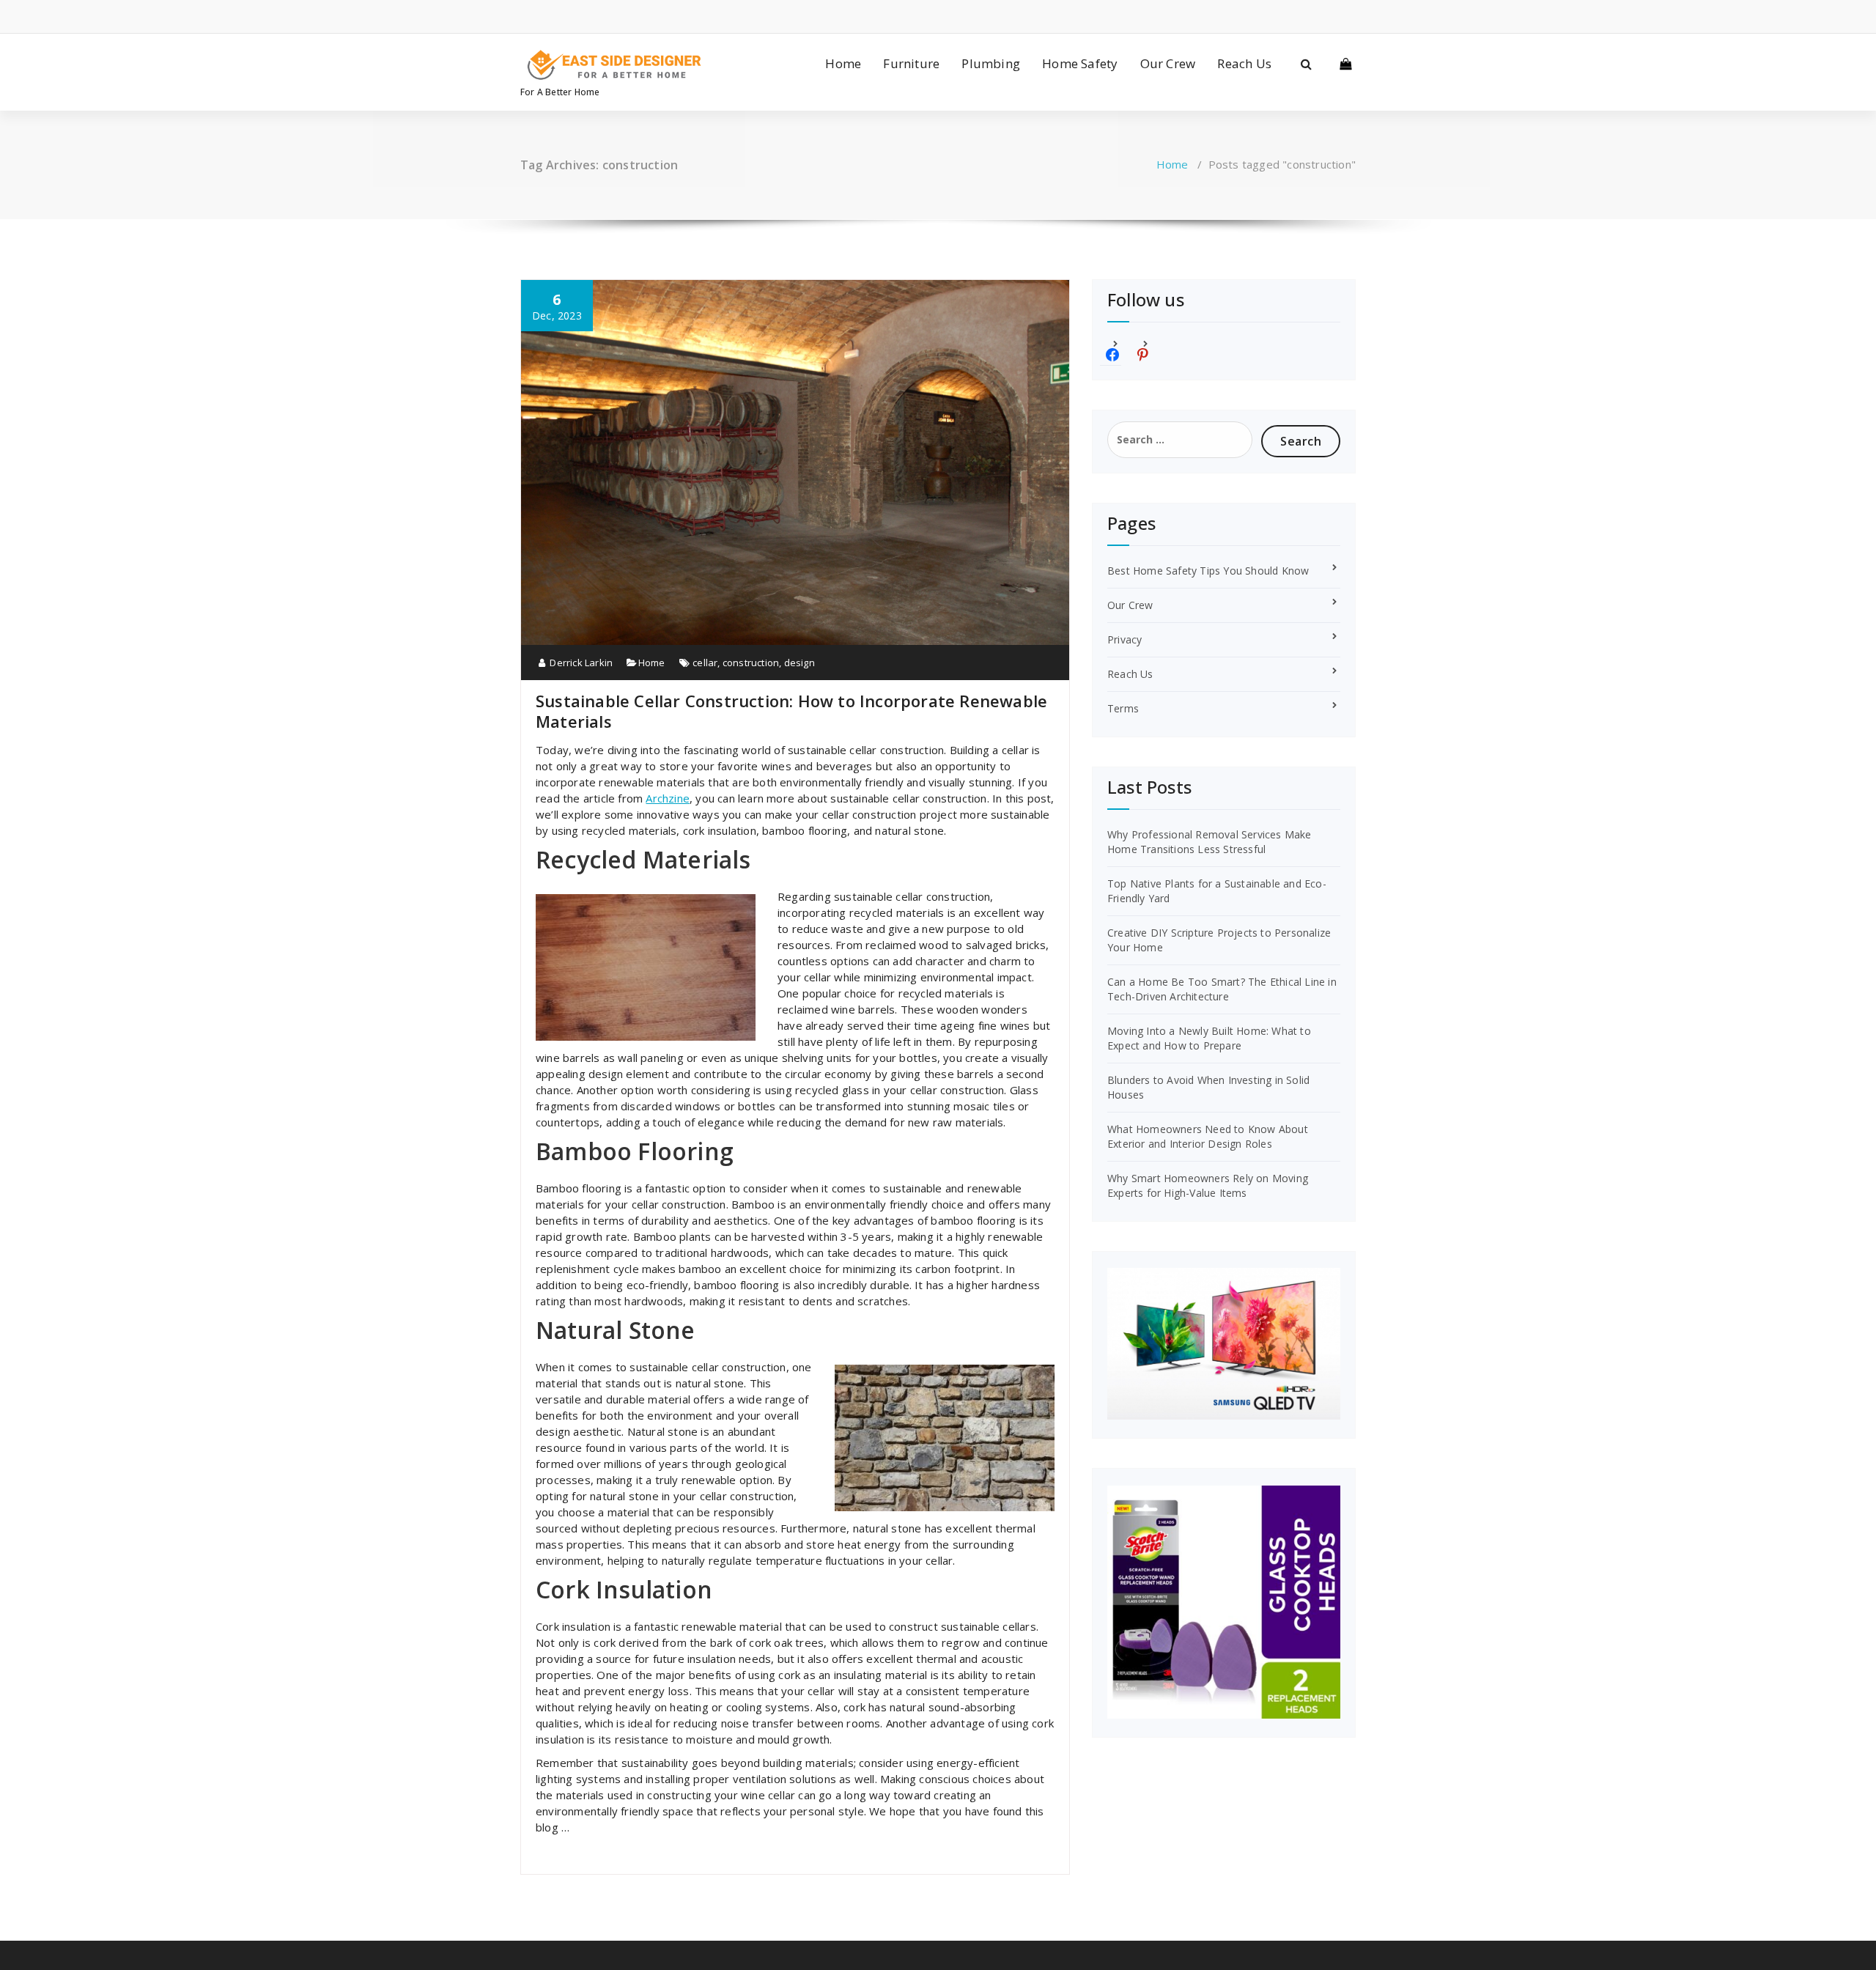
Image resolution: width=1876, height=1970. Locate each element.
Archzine (668, 798)
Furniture (911, 63)
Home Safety (1080, 63)
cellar (705, 663)
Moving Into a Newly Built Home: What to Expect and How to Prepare (1209, 1038)
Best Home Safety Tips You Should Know (1208, 571)
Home (843, 63)
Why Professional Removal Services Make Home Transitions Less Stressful (1210, 842)
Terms (1123, 708)
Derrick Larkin (580, 663)
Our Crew (1168, 63)
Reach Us (1244, 63)
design (799, 663)
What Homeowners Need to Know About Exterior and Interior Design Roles (1208, 1136)
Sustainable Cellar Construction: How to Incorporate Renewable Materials (791, 711)
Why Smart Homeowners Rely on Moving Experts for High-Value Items (1208, 1185)
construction (751, 663)
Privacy (1125, 639)
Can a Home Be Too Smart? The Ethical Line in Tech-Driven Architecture (1222, 989)
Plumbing (991, 63)
